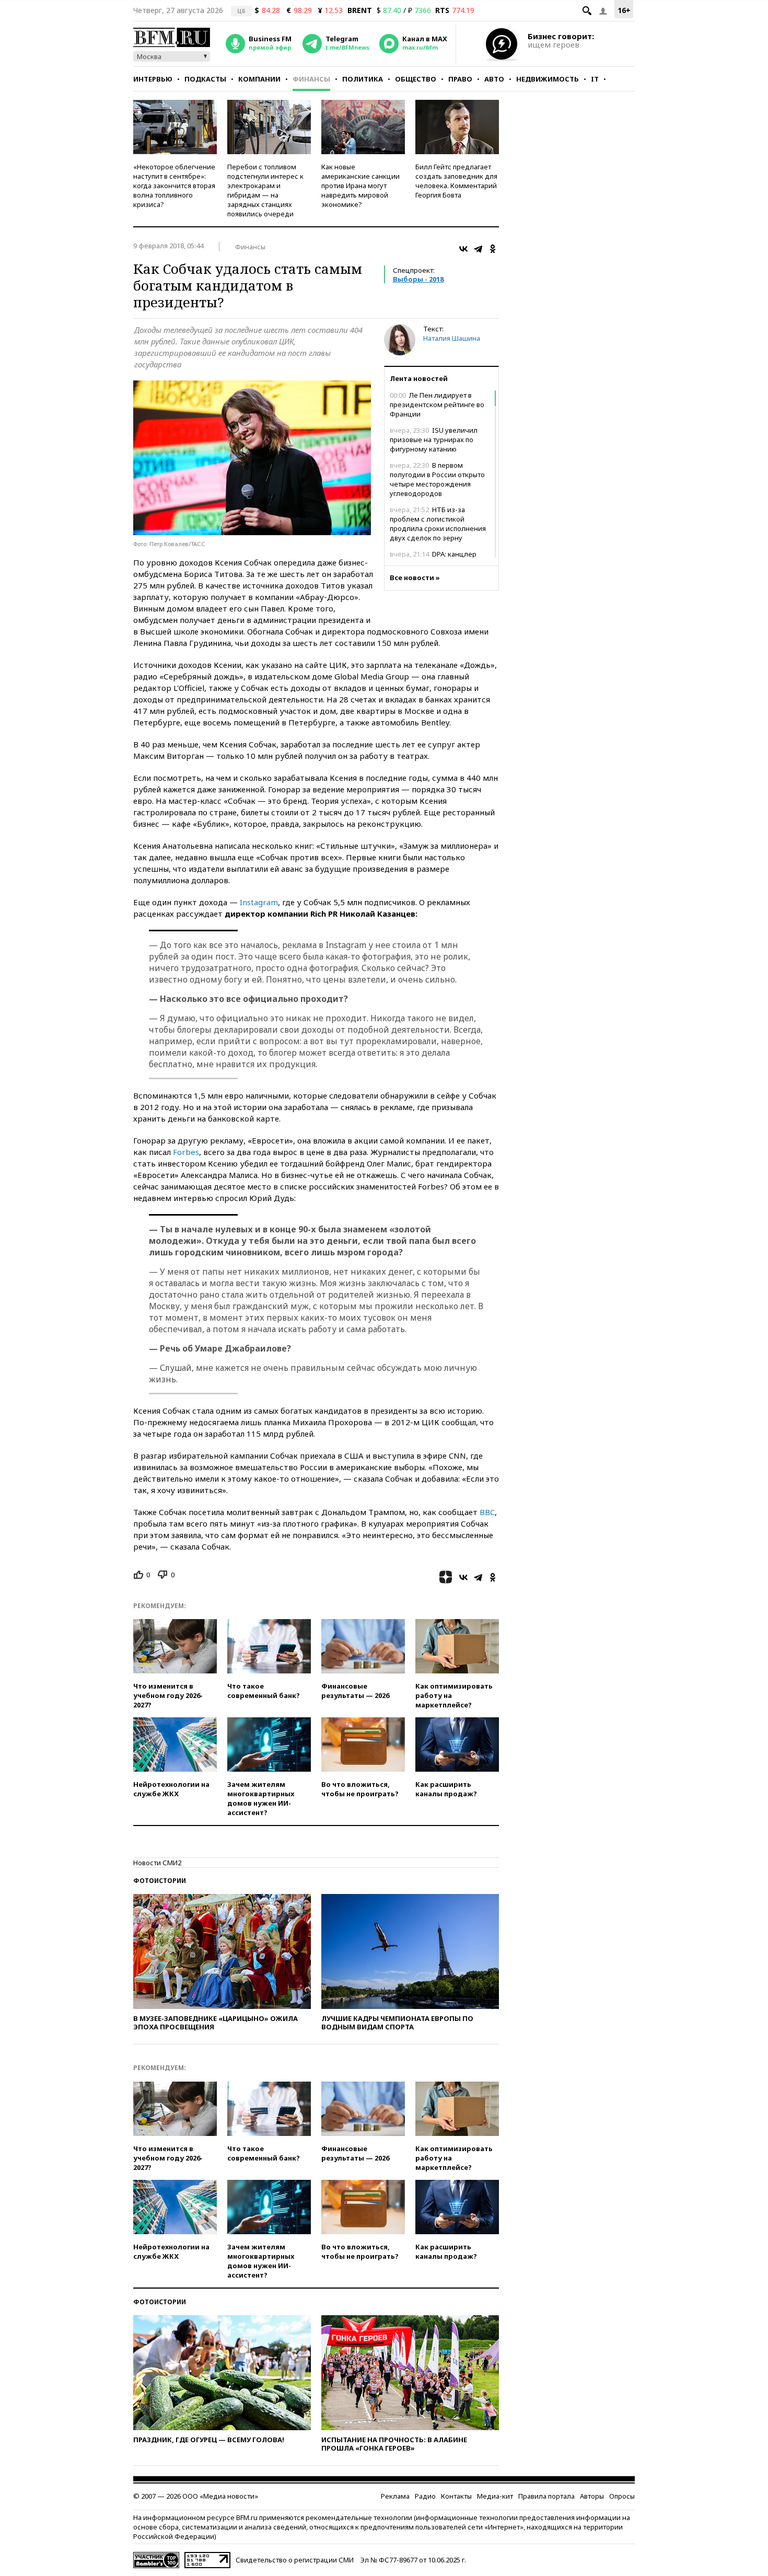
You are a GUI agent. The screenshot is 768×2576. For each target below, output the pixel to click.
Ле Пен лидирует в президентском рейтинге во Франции (437, 405)
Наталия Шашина (452, 338)
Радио (425, 2496)
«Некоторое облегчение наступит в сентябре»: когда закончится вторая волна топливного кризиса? (174, 186)
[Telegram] (478, 249)
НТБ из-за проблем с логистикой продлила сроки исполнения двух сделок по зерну (438, 524)
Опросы (622, 2496)
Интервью (153, 79)
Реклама (395, 2496)
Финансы (311, 79)
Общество (416, 79)
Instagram (259, 902)
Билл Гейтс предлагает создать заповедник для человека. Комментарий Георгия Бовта (456, 181)
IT (595, 79)
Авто (494, 79)
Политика (363, 79)
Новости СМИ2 (157, 1863)
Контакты (456, 2496)
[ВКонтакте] (463, 249)
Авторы (592, 2496)
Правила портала (546, 2496)
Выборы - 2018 (418, 279)
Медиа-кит (495, 2496)
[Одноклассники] (493, 249)
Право (460, 79)
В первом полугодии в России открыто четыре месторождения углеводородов (437, 479)
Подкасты (205, 79)
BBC (487, 1512)
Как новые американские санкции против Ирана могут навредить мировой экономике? (360, 186)
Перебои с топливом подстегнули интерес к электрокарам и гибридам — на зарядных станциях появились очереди (265, 190)
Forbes (186, 1152)
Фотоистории (160, 1881)
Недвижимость (548, 79)
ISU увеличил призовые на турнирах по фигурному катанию (434, 440)
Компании (259, 79)
